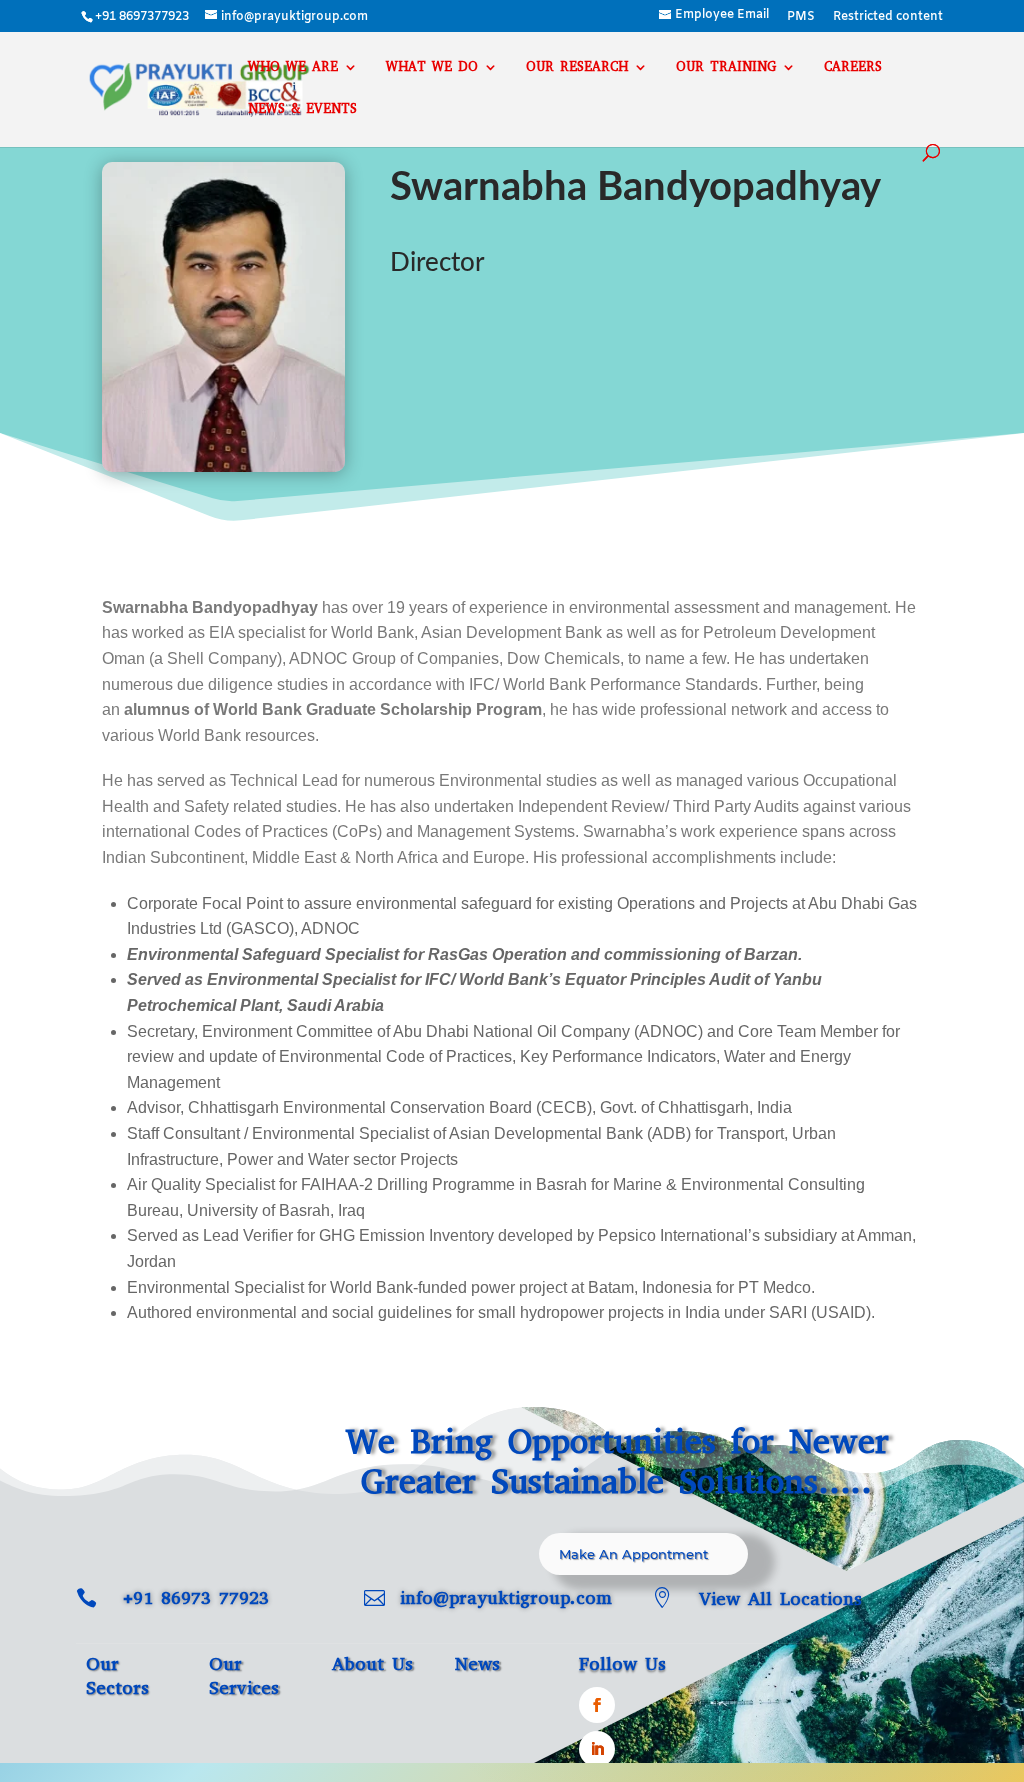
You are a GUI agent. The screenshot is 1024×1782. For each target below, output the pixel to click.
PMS (801, 18)
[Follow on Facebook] (597, 1705)
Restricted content (888, 18)
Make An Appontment (633, 1554)
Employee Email (722, 16)
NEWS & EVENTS (302, 109)
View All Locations (780, 1599)
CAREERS (853, 67)
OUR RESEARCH (577, 67)
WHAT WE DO (432, 67)
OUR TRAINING (726, 67)
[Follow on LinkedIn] (597, 1749)
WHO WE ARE (293, 67)
